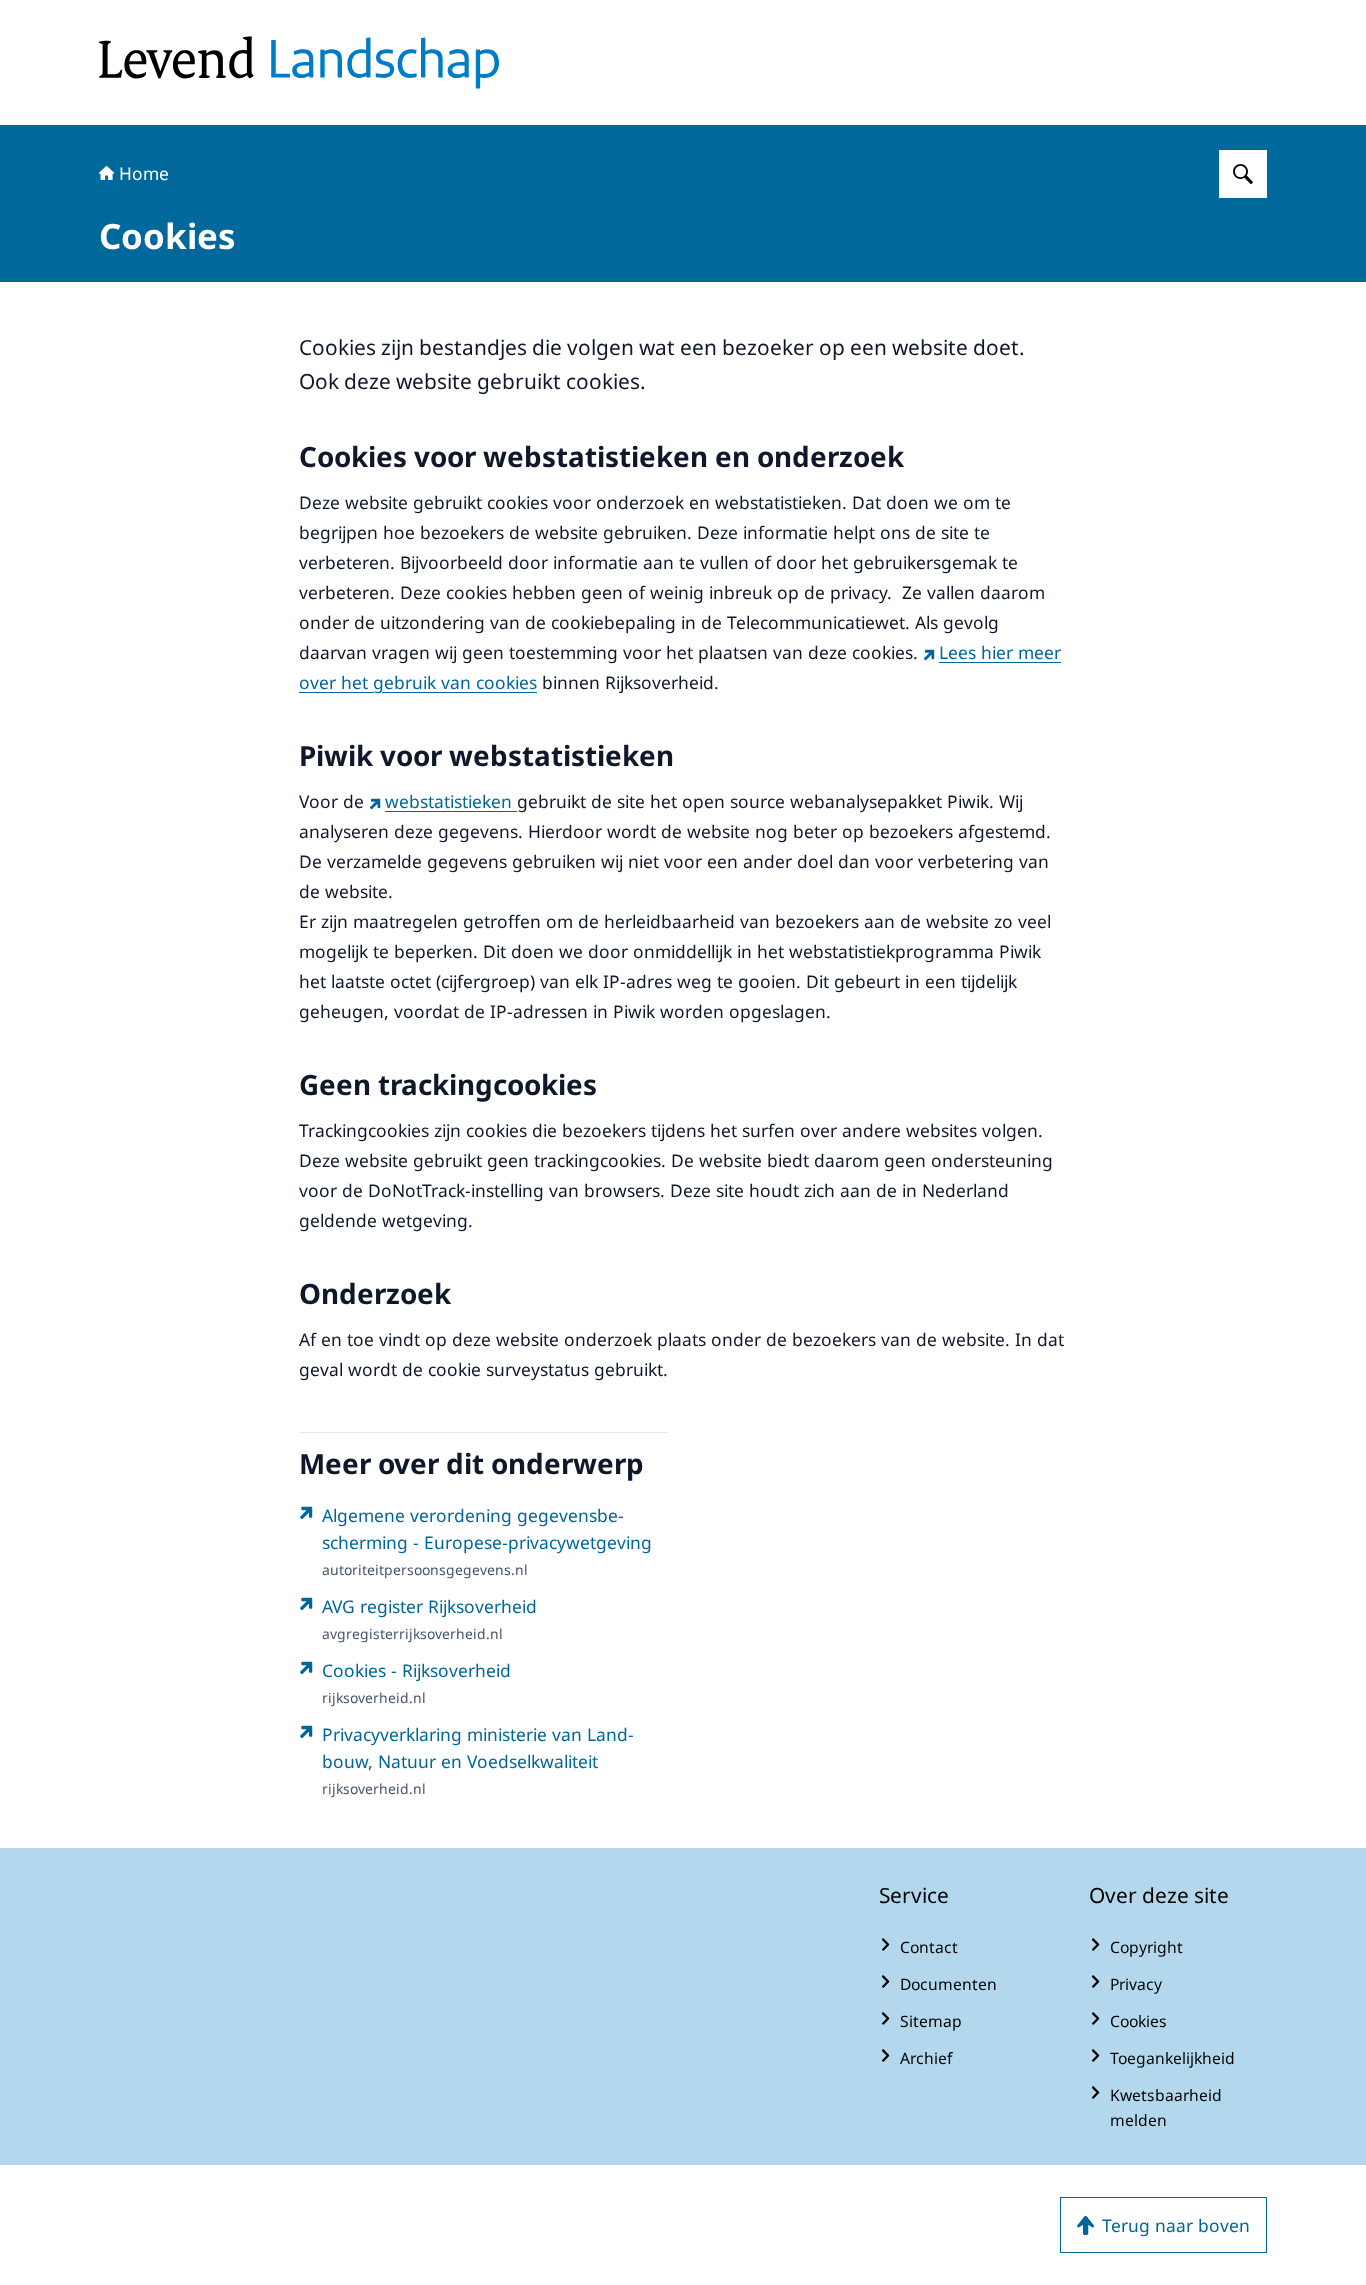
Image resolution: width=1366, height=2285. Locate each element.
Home (144, 173)
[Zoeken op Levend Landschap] (1243, 174)
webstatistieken (451, 801)
